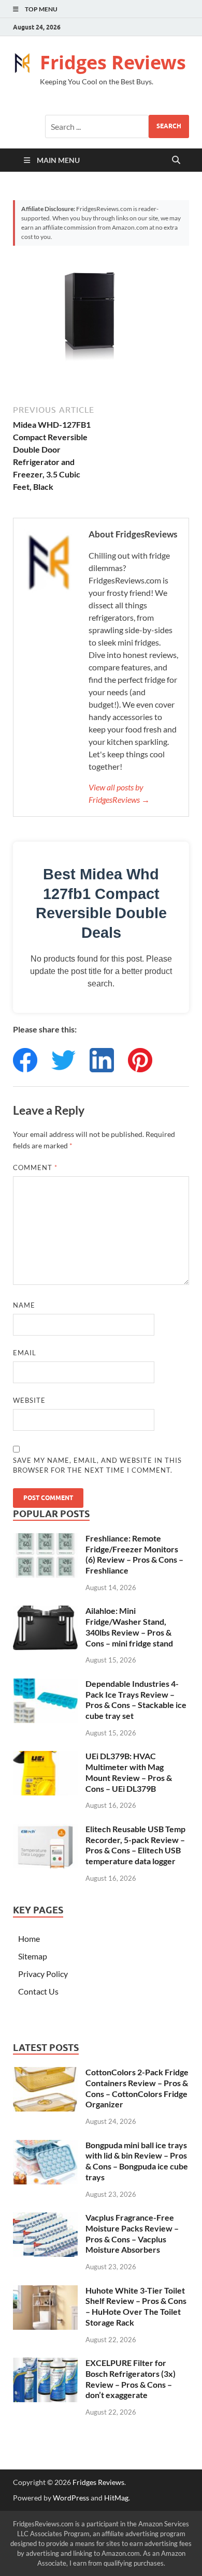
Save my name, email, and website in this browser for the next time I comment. (97, 1465)
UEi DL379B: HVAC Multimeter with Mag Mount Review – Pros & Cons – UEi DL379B (129, 1772)
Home (29, 1938)
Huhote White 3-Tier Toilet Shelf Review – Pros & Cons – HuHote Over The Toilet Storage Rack (136, 2306)
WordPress (71, 2498)
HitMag (116, 2498)
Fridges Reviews (113, 62)
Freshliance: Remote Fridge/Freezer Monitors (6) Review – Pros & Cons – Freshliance (134, 1554)
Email (25, 1353)
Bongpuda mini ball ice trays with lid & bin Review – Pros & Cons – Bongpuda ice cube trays (137, 2161)
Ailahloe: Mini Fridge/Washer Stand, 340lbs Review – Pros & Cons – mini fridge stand (129, 1627)
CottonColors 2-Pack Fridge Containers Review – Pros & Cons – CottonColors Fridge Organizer (137, 2088)
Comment (35, 1167)
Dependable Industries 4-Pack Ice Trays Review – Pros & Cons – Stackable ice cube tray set (136, 1699)
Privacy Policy (43, 1974)
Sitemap (33, 1956)
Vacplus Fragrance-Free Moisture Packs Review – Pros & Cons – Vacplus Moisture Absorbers (132, 2233)
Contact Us (38, 1991)
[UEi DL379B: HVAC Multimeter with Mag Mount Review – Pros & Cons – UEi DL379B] (45, 1757)
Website (29, 1400)
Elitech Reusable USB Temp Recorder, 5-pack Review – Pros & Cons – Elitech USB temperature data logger (135, 1845)
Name (24, 1305)
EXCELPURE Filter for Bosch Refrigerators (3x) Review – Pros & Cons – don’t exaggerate (131, 2379)
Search (169, 126)
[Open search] (176, 160)
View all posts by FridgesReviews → (119, 793)
